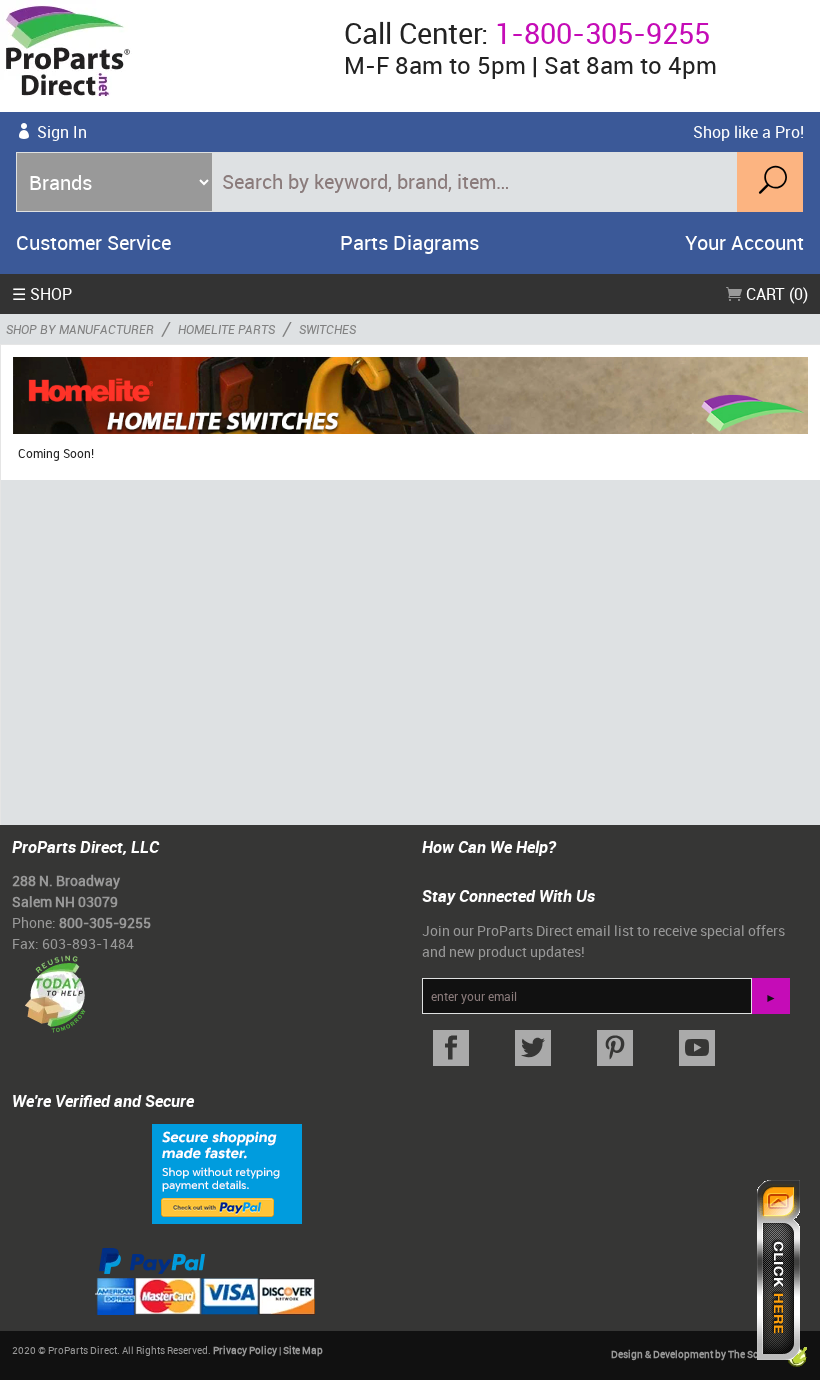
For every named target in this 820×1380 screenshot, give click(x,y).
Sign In (62, 132)
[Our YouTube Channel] (697, 1048)
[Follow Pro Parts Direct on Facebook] (451, 1048)
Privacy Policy (245, 1350)
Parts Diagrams (409, 242)
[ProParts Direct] (164, 56)
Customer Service (93, 242)
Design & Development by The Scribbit (698, 1354)
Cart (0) (775, 294)
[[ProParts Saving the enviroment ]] (54, 986)
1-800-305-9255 (602, 33)
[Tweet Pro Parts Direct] (533, 1048)
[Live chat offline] (778, 1270)
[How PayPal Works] (227, 1172)
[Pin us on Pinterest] (615, 1048)
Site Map (303, 1350)
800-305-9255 (105, 922)
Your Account (744, 242)
